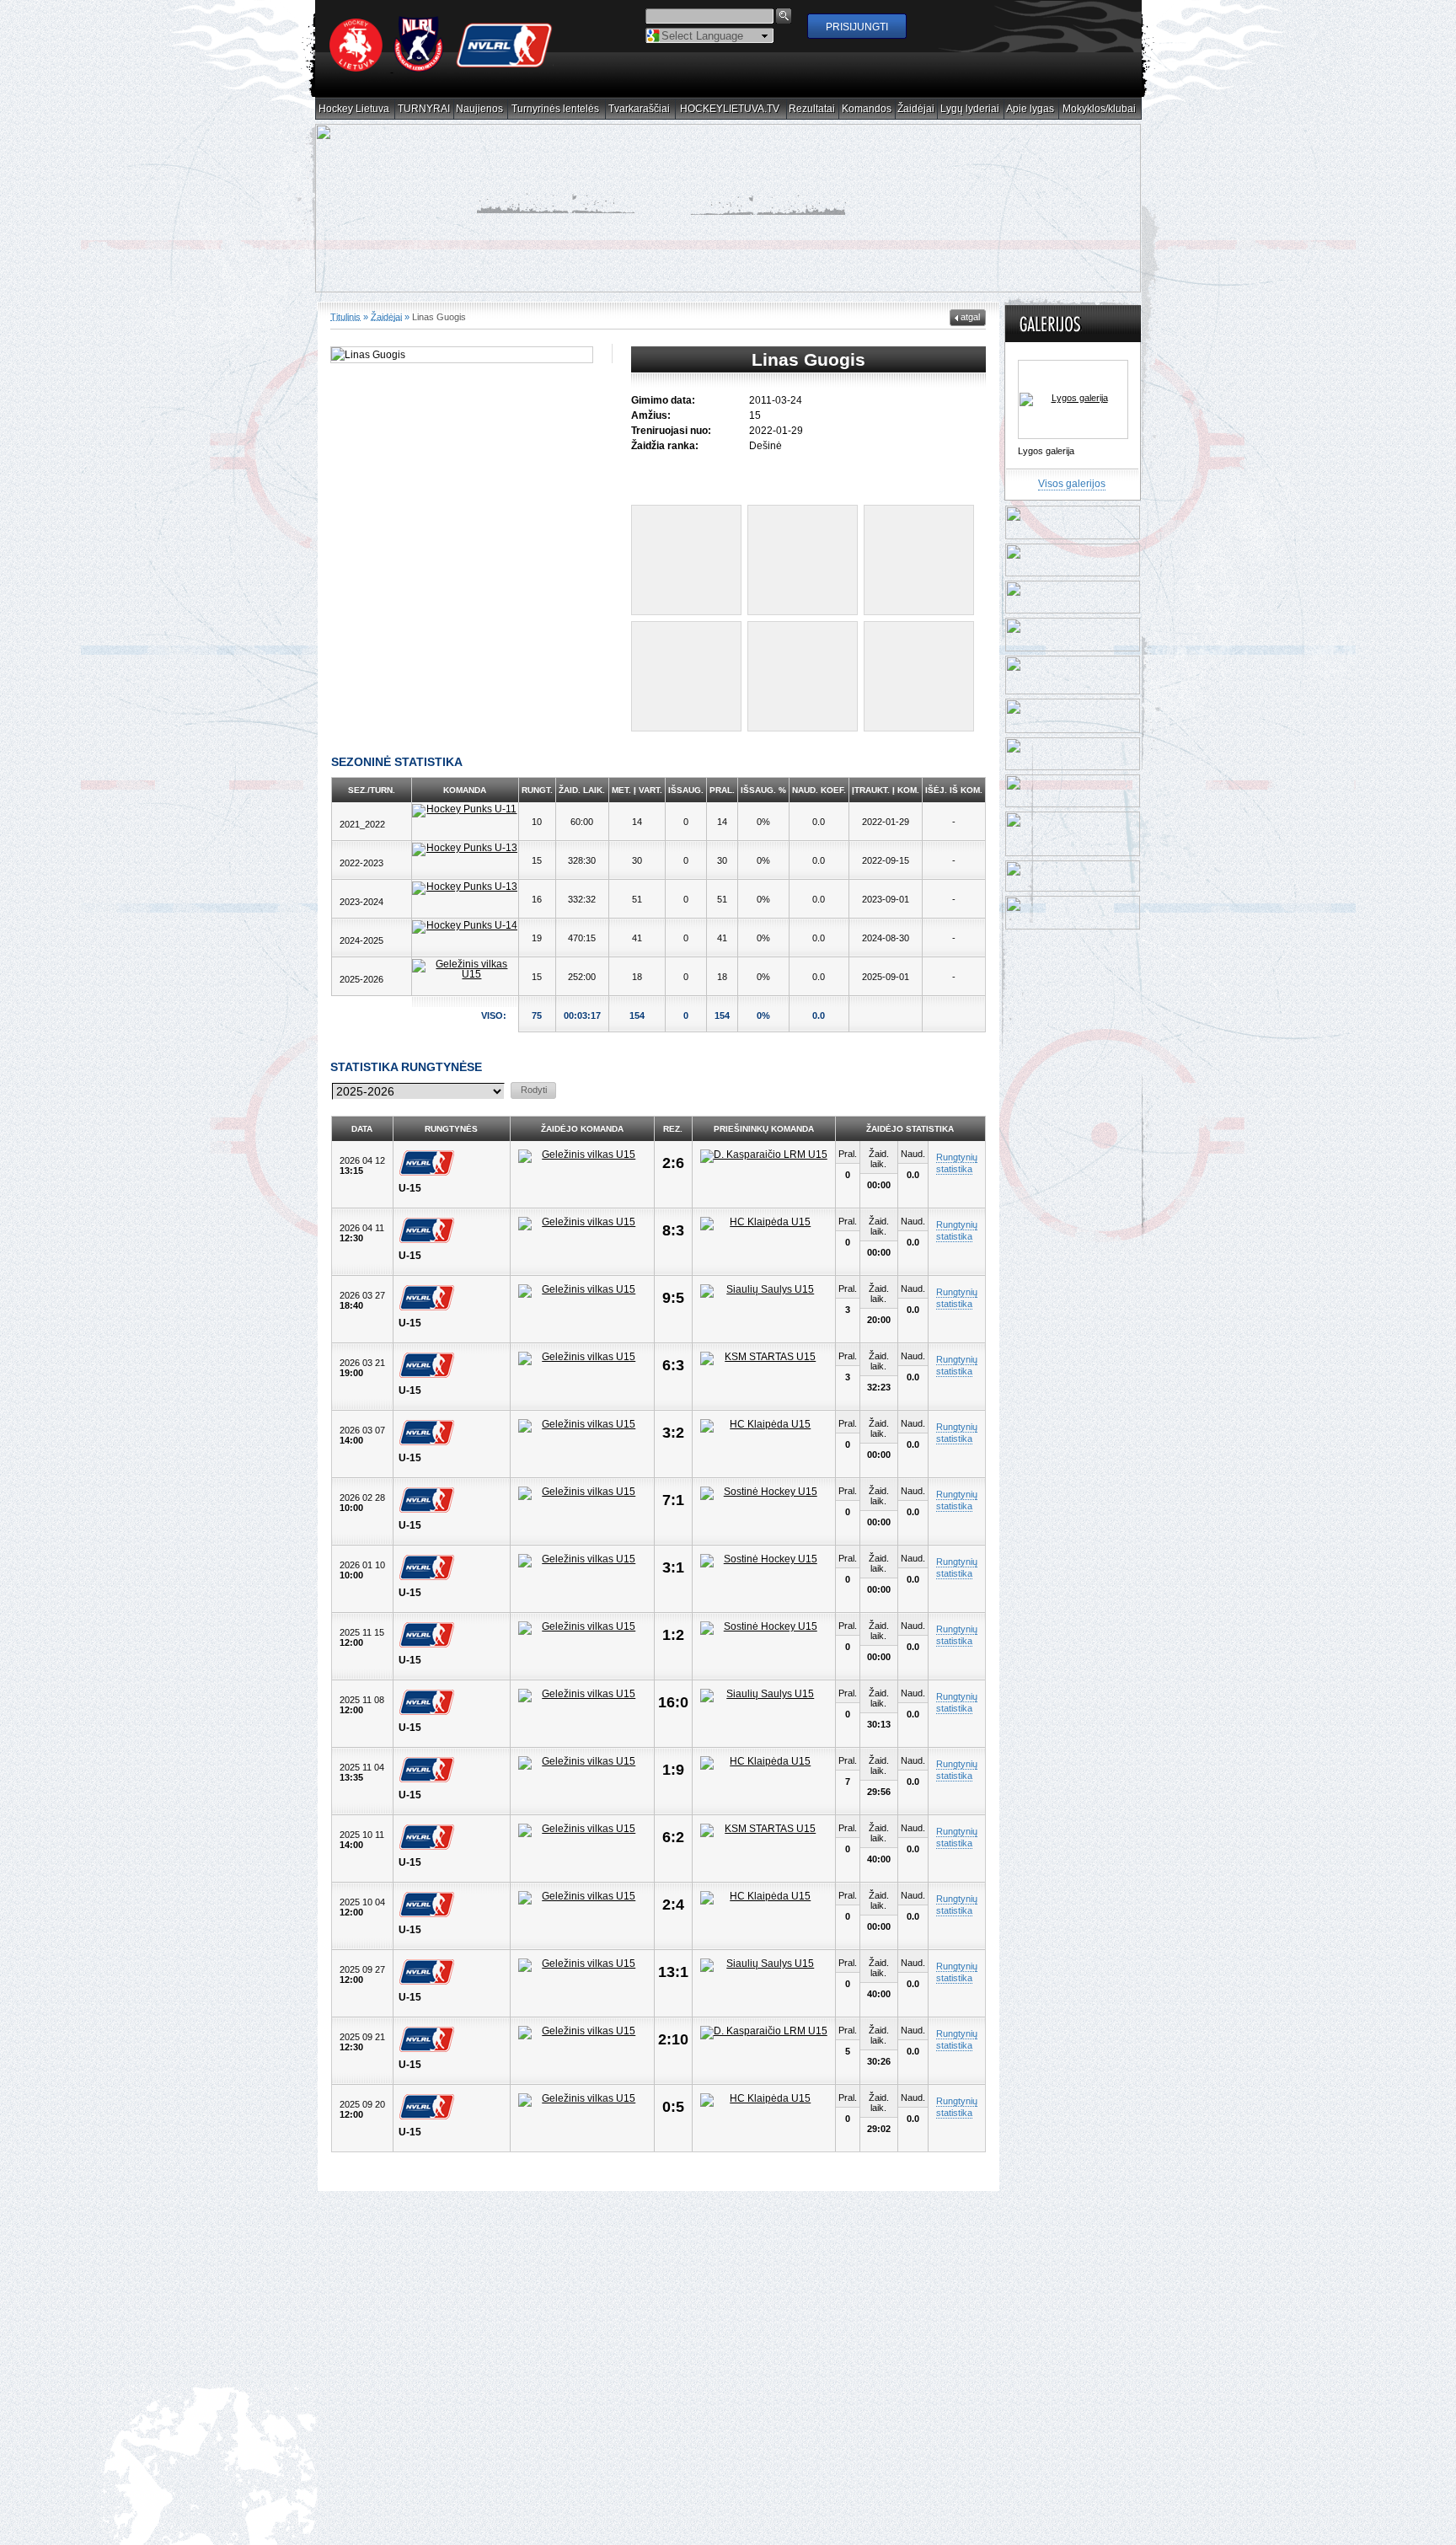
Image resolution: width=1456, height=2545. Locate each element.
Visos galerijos (1072, 484)
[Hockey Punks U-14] (465, 927)
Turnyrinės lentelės (556, 109)
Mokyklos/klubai (1100, 109)
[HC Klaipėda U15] (764, 1224)
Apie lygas (1030, 109)
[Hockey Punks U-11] (465, 811)
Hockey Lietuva (354, 109)
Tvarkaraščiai (640, 109)
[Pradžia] (442, 68)
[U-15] (431, 1163)
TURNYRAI (424, 109)
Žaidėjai (916, 109)
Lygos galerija (1046, 451)
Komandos (867, 109)
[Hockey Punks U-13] (465, 849)
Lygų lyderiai (970, 109)
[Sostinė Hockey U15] (764, 1493)
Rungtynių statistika (957, 1163)
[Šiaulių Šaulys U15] (764, 1291)
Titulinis (345, 316)
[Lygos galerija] (1073, 399)
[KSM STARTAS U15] (764, 1358)
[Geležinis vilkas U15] (465, 969)
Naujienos (480, 109)
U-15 (410, 1188)
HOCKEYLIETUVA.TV (730, 109)
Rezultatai (812, 109)
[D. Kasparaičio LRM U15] (764, 1156)
